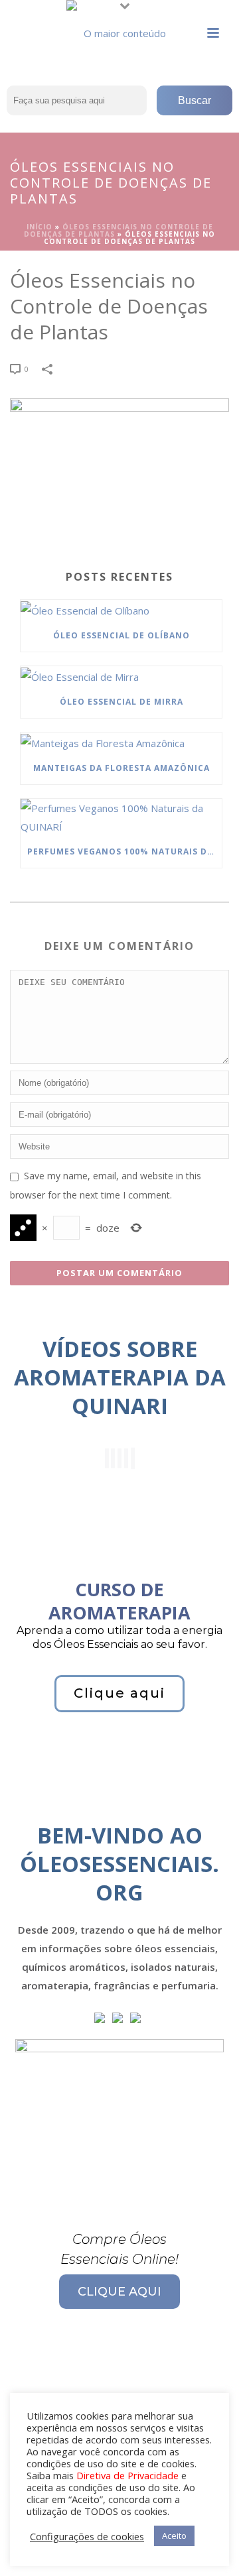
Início (40, 227)
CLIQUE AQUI (119, 2292)
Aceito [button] (174, 2536)
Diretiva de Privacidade (127, 2475)
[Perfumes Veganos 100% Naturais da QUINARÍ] (121, 817)
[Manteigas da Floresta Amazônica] (121, 742)
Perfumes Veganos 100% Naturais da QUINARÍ (124, 851)
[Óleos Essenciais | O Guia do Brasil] (119, 30)
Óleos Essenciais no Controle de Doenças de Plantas (119, 230)
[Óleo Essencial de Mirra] (121, 676)
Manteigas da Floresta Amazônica (121, 768)
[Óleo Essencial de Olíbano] (121, 610)
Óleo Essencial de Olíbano (121, 635)
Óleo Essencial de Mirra (121, 702)
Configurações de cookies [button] (87, 2536)
